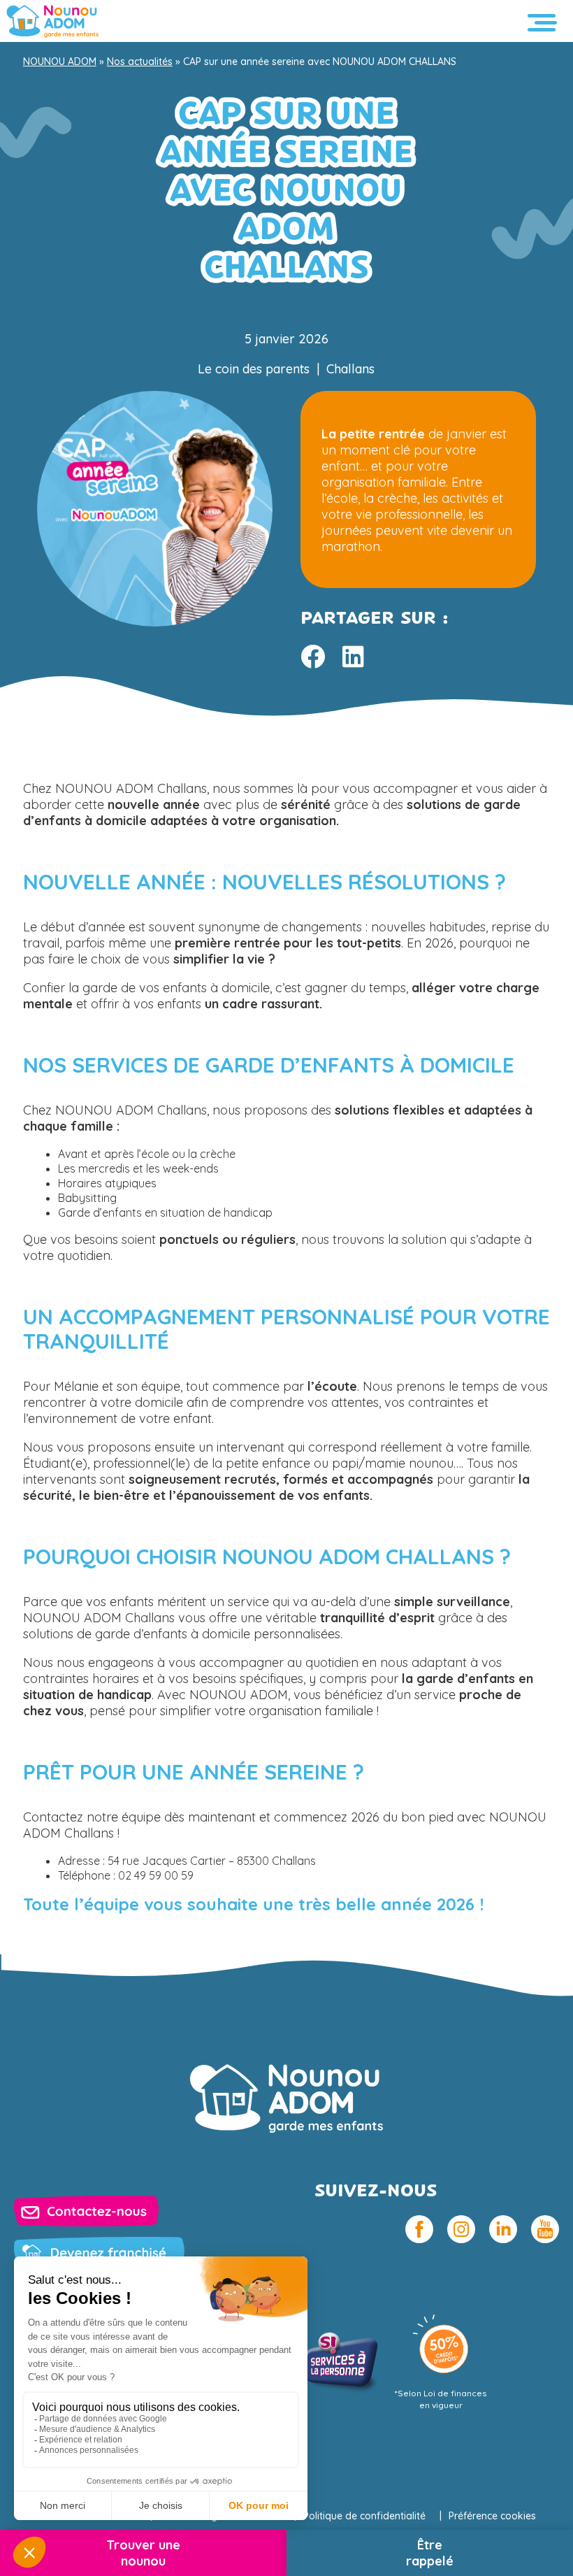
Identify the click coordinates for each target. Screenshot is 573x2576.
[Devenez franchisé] (99, 2253)
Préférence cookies (492, 2516)
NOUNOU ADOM (60, 62)
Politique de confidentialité (364, 2516)
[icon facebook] (419, 2229)
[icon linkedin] (503, 2229)
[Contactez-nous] (86, 2211)
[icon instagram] (461, 2229)
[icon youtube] (545, 2229)
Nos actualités (140, 62)
